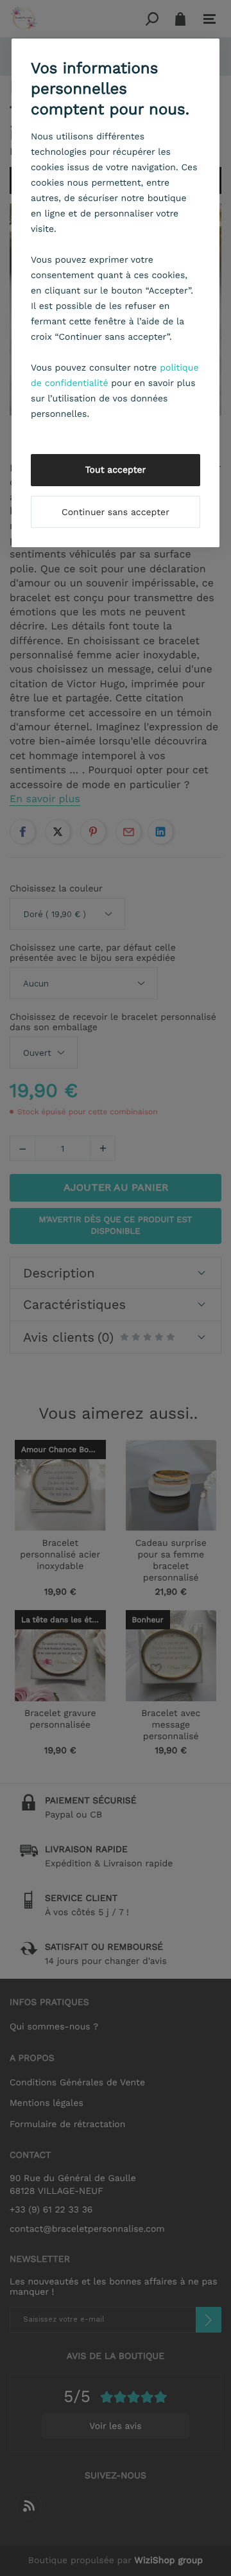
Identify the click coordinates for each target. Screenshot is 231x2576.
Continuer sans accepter (116, 513)
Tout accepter (116, 470)
